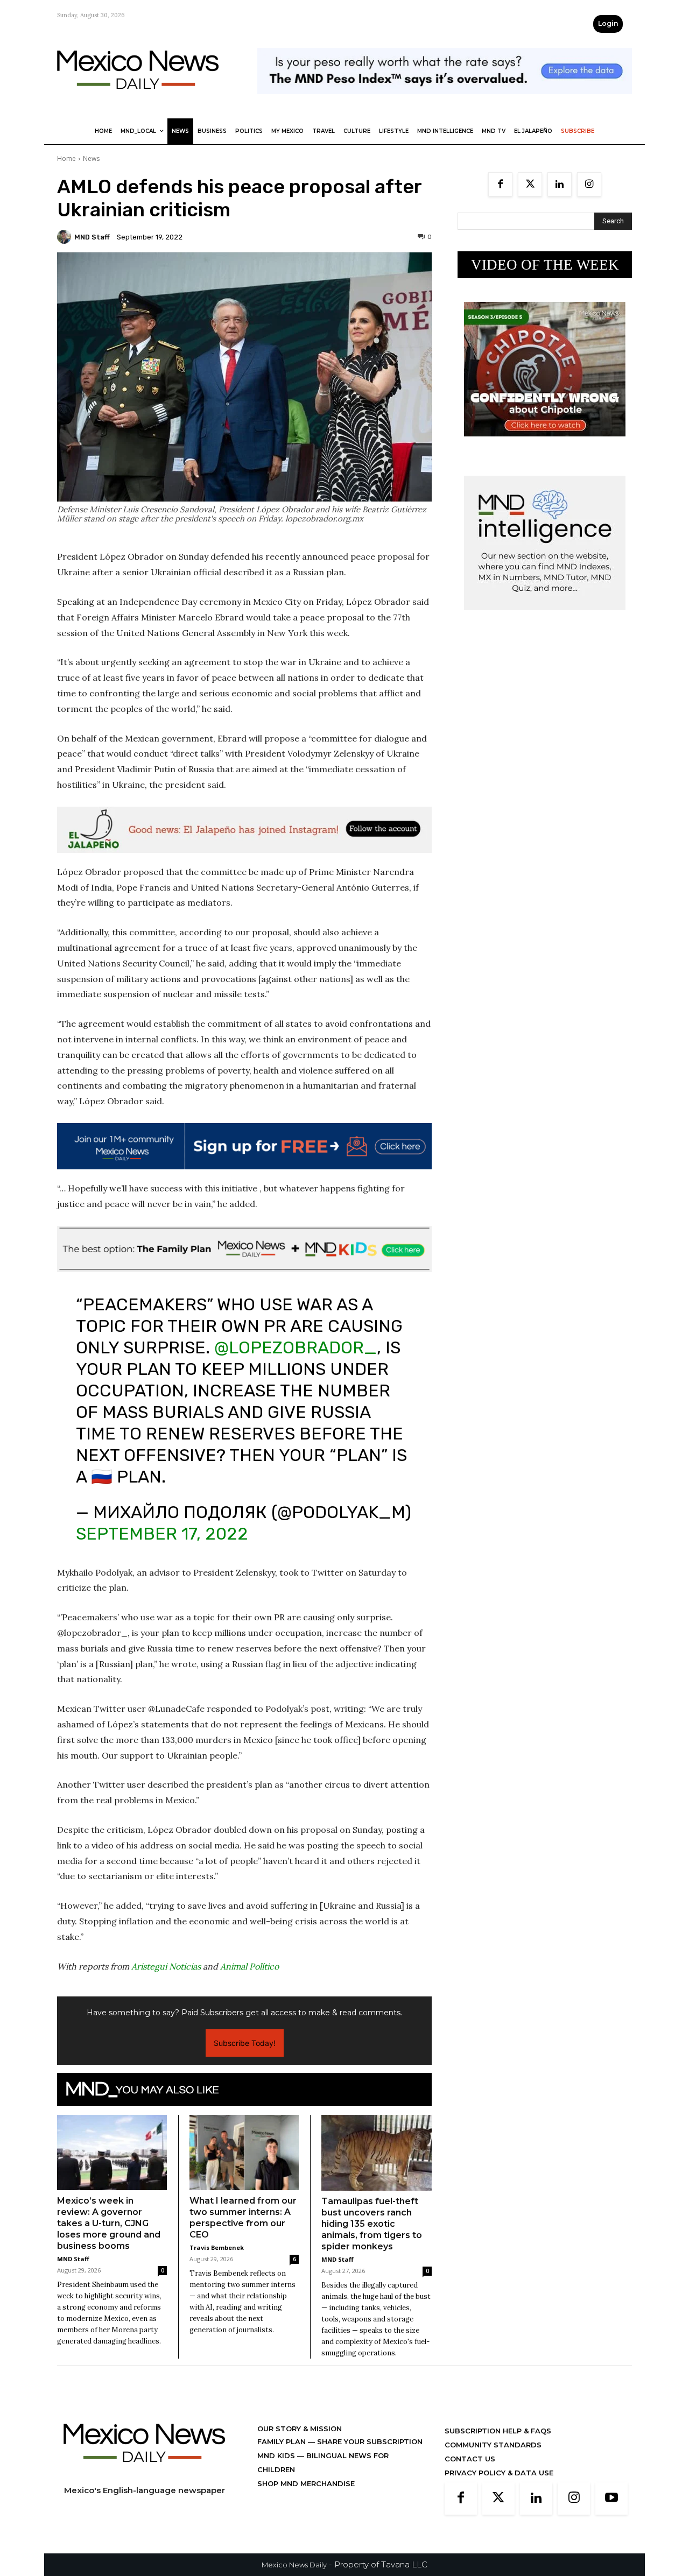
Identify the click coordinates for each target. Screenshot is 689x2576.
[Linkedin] (560, 184)
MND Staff (92, 237)
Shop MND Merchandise (306, 2483)
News (91, 158)
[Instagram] (589, 184)
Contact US (470, 2459)
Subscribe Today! (245, 2043)
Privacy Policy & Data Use (499, 2473)
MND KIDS (277, 2455)
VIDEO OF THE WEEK (545, 265)
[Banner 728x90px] (244, 1249)
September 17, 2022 (162, 1534)
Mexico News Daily (294, 2565)
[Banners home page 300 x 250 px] (545, 445)
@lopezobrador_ (296, 1347)
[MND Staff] (66, 237)
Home (66, 158)
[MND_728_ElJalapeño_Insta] (244, 830)
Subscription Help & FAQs (498, 2431)
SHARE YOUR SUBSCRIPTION (369, 2441)
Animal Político (249, 1966)
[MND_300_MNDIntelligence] (545, 619)
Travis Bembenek (217, 2247)
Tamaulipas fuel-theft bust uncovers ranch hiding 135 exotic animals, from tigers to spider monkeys (372, 2224)
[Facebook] (500, 184)
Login (608, 23)
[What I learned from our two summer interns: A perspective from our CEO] (244, 2152)
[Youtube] (611, 2499)
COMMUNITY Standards (493, 2445)
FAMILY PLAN (283, 2441)
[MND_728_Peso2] (445, 103)
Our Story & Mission (300, 2429)
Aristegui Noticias (166, 1966)
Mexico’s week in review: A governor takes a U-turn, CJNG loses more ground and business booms (109, 2223)
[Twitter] (530, 184)
